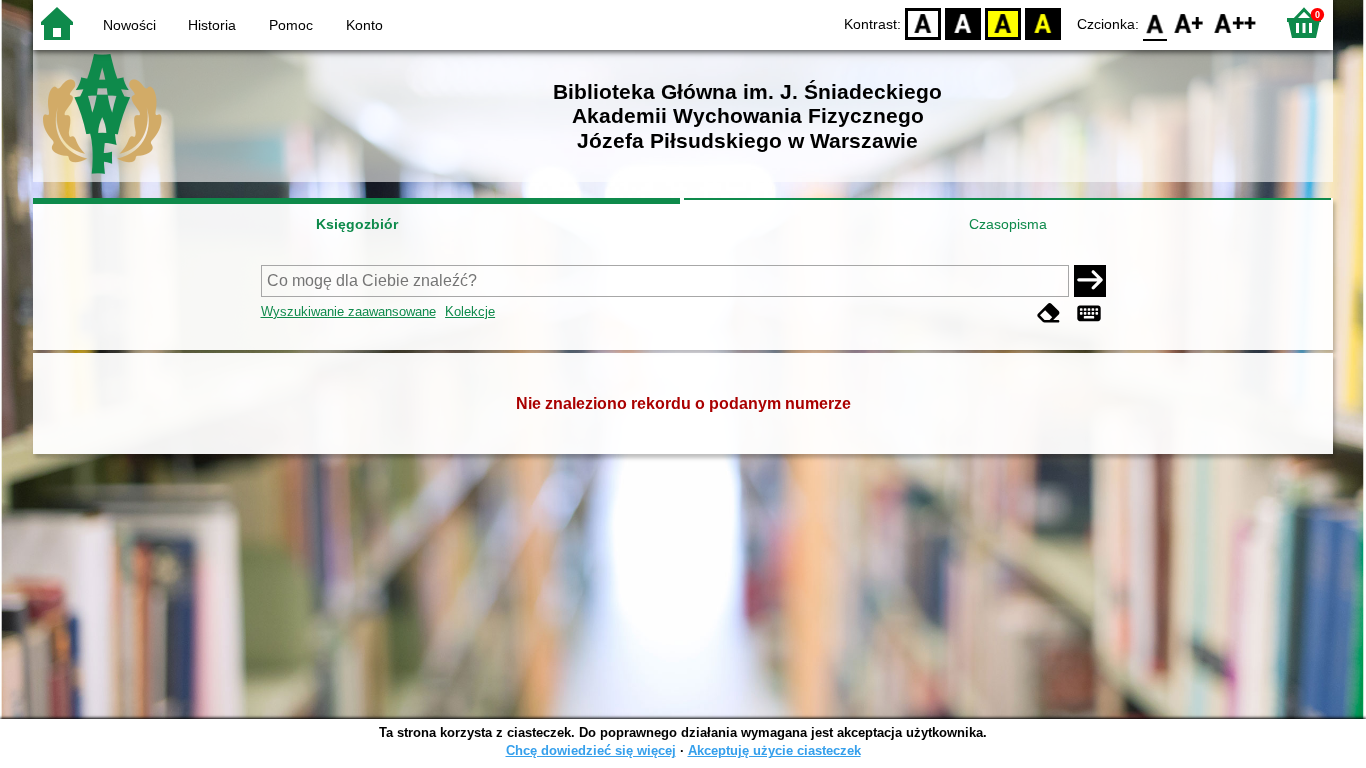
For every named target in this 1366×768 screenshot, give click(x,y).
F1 (1189, 22)
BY (1043, 22)
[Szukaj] (1090, 281)
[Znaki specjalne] (1089, 313)
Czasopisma (1008, 224)
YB (1003, 22)
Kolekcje (470, 311)
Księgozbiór (357, 224)
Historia (212, 25)
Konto (364, 25)
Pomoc (291, 25)
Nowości (129, 25)
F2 (1235, 22)
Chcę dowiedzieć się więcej (591, 750)
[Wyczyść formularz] (1049, 313)
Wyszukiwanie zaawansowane (348, 311)
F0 (1155, 22)
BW (963, 22)
